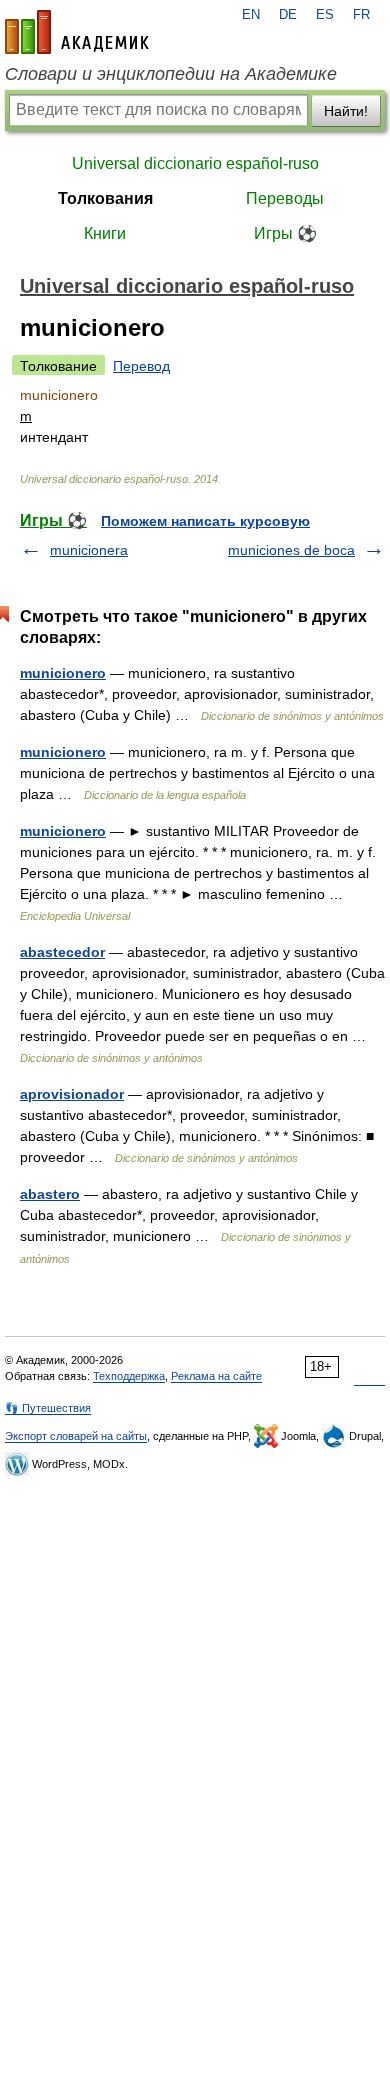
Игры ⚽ (285, 233)
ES (325, 15)
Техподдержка (129, 1376)
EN (251, 15)
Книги (105, 233)
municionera (89, 550)
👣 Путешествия (48, 1408)
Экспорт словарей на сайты (76, 1436)
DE (288, 15)
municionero (63, 673)
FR (361, 15)
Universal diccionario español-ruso (195, 163)
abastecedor (62, 952)
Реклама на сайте (216, 1376)
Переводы (285, 198)
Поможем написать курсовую (205, 521)
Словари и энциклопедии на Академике (171, 74)
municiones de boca (291, 550)
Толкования (105, 198)
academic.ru (77, 32)
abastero (50, 1194)
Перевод (141, 366)
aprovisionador (72, 1094)
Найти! (346, 111)
